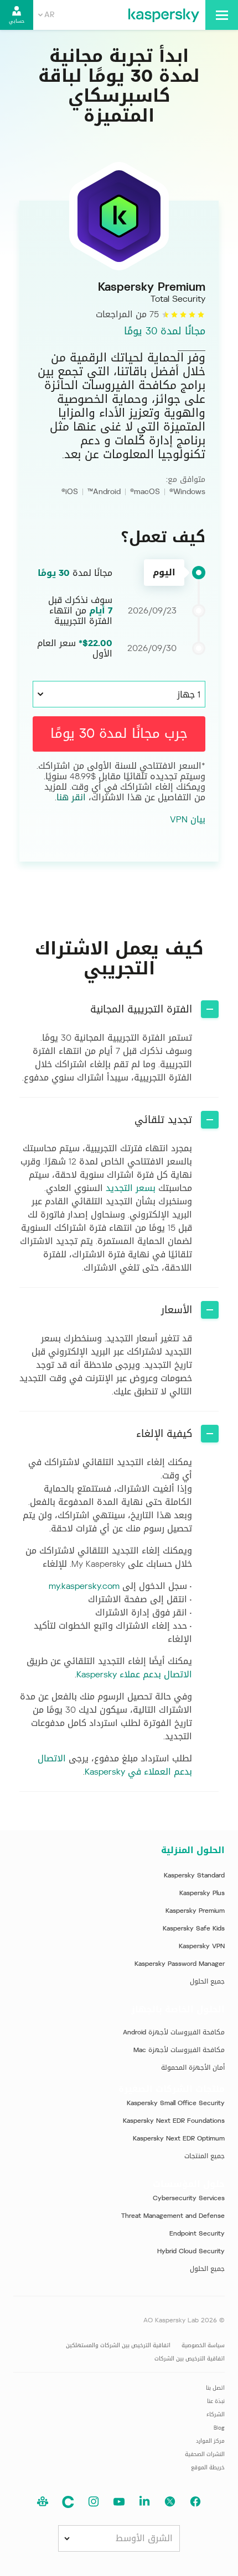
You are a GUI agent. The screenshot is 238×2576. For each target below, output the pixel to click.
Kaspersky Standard (194, 1875)
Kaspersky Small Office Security (176, 2103)
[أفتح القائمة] (222, 15)
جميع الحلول (207, 1981)
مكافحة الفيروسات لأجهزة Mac (179, 2050)
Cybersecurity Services (189, 2198)
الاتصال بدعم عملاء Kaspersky (134, 1674)
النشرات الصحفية (205, 2454)
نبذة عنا (216, 2401)
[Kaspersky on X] (170, 2502)
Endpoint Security (197, 2233)
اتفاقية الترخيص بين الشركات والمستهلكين (118, 2345)
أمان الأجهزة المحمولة (193, 2068)
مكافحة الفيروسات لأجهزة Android (174, 2032)
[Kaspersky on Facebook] (195, 2502)
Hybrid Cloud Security (191, 2251)
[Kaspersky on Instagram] (94, 2502)
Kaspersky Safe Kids (194, 1928)
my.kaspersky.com (84, 1586)
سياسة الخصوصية (203, 2345)
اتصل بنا (215, 2388)
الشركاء (216, 2414)
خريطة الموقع (208, 2467)
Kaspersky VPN (202, 1946)
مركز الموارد (210, 2441)
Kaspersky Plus (202, 1893)
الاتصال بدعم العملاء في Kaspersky (115, 1765)
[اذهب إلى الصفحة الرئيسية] (164, 15)
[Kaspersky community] (43, 2502)
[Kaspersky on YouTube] (119, 2502)
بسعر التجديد (131, 1188)
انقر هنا (71, 797)
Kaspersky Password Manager (180, 1964)
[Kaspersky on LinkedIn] (144, 2502)
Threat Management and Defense (173, 2216)
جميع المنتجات (205, 2156)
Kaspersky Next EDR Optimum (179, 2138)
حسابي (17, 21)
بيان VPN (188, 820)
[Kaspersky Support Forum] (68, 2502)
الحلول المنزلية (193, 1850)
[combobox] (46, 15)
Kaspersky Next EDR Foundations (174, 2121)
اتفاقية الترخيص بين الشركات (190, 2359)
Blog (219, 2428)
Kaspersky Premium (195, 1911)
